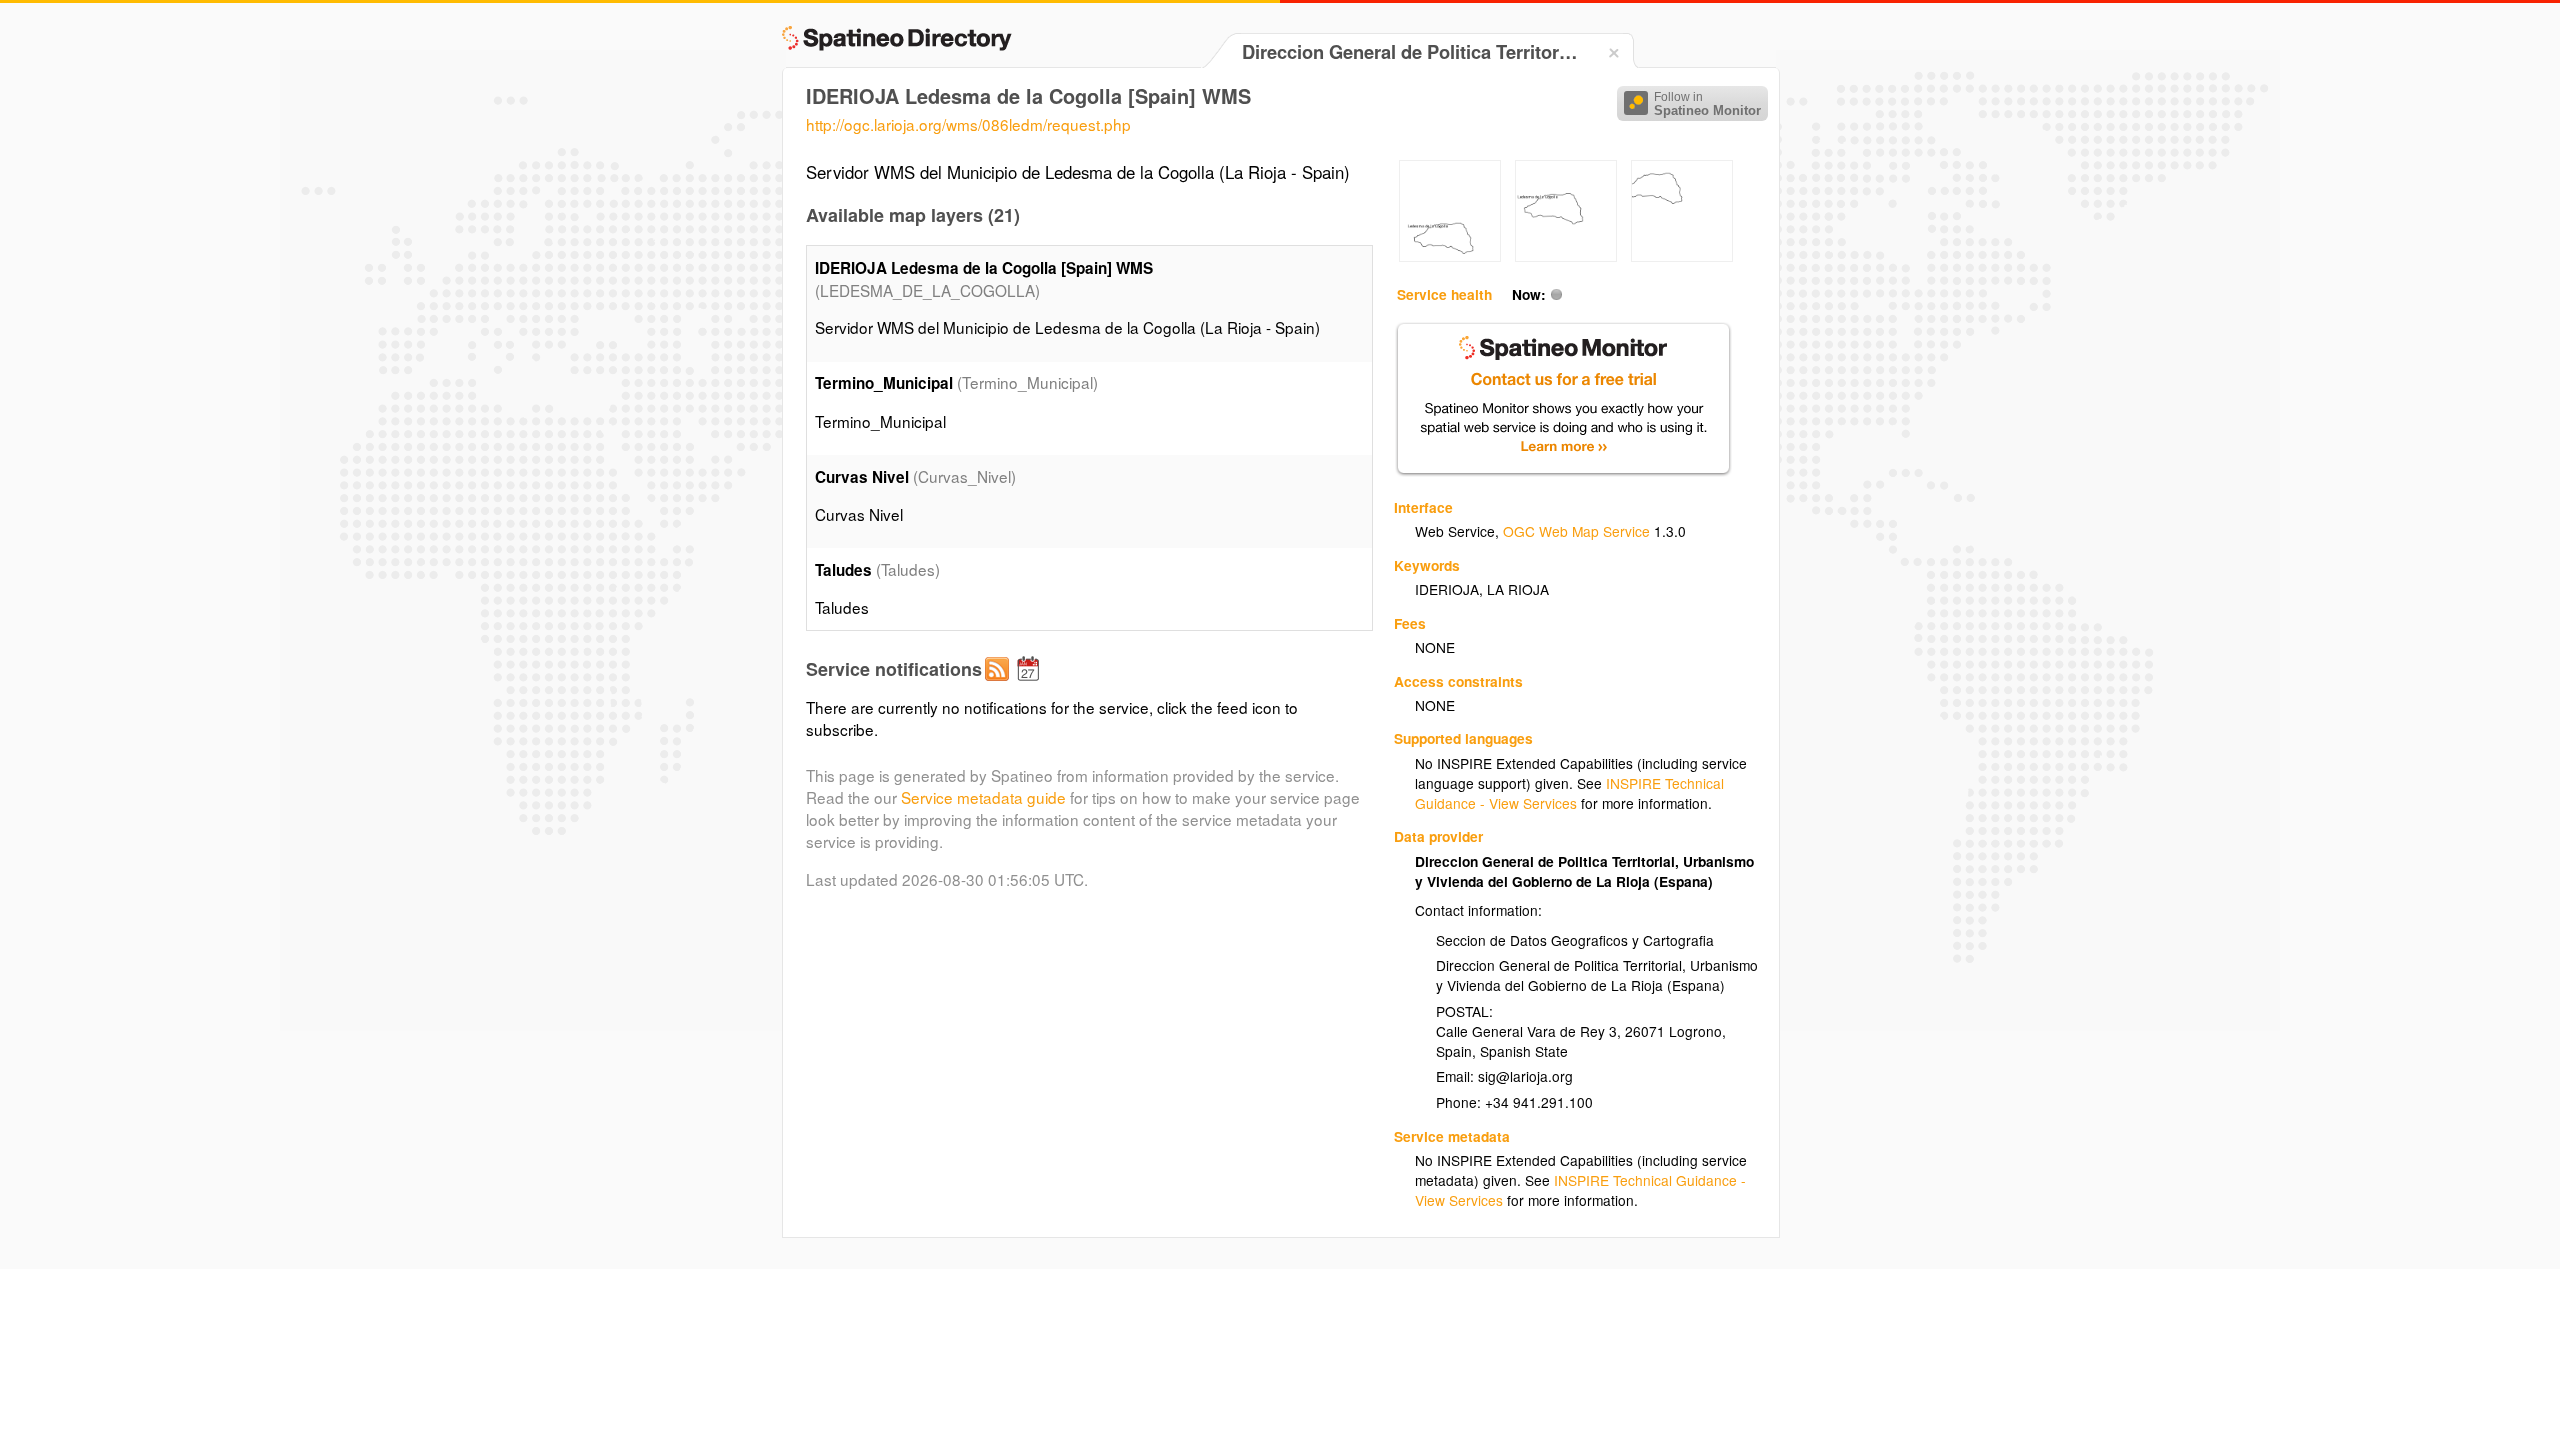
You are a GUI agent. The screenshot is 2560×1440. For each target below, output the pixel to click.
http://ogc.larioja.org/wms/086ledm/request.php (968, 124)
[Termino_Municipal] (1450, 256)
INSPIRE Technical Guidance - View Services (1569, 793)
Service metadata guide (983, 797)
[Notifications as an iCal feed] (1031, 685)
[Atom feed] (1000, 685)
